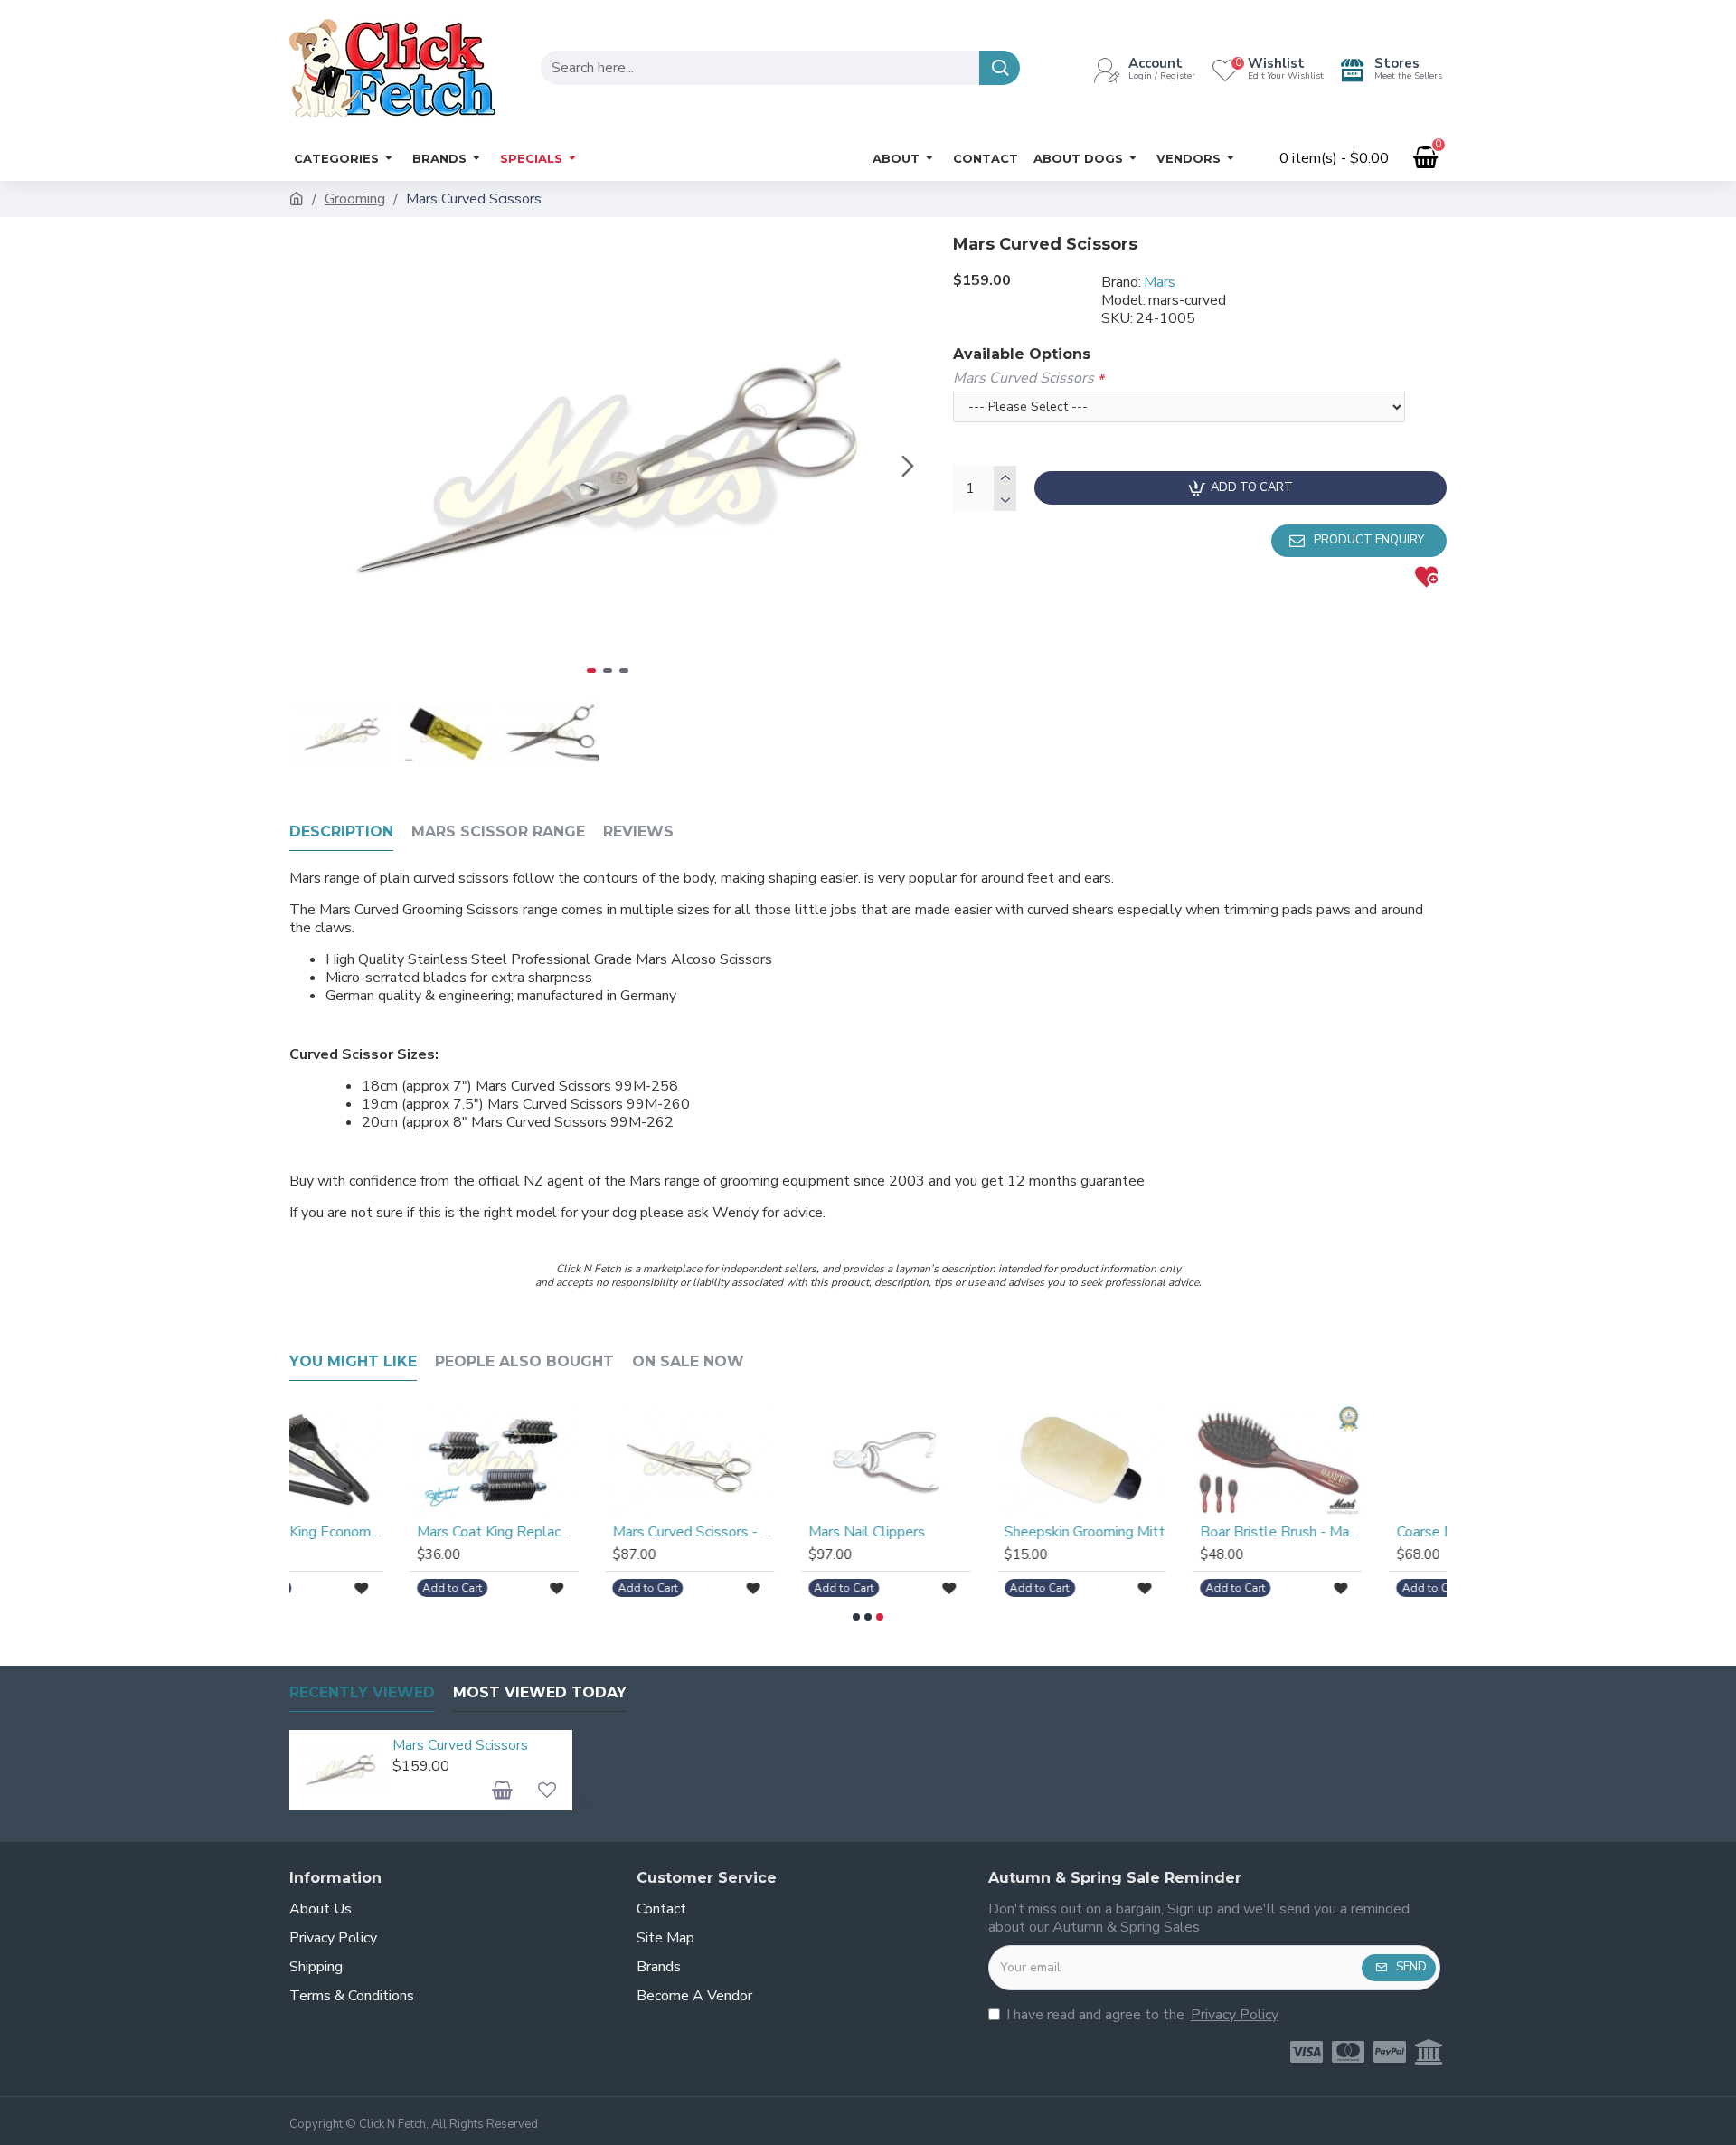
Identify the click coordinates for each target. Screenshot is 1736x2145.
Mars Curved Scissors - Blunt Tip (577, 1532)
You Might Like (353, 1361)
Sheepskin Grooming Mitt (969, 1532)
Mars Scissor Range (498, 832)
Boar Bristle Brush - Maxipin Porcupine (1165, 1532)
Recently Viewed (362, 1692)
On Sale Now (688, 1361)
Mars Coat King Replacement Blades (382, 1532)
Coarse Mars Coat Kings (1355, 1532)
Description (341, 832)
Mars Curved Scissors (1024, 378)
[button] (307, 466)
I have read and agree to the (1142, 2015)
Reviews (638, 832)
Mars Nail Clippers (751, 1532)
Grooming (355, 199)
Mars (1160, 282)
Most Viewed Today (540, 1692)
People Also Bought (524, 1361)
